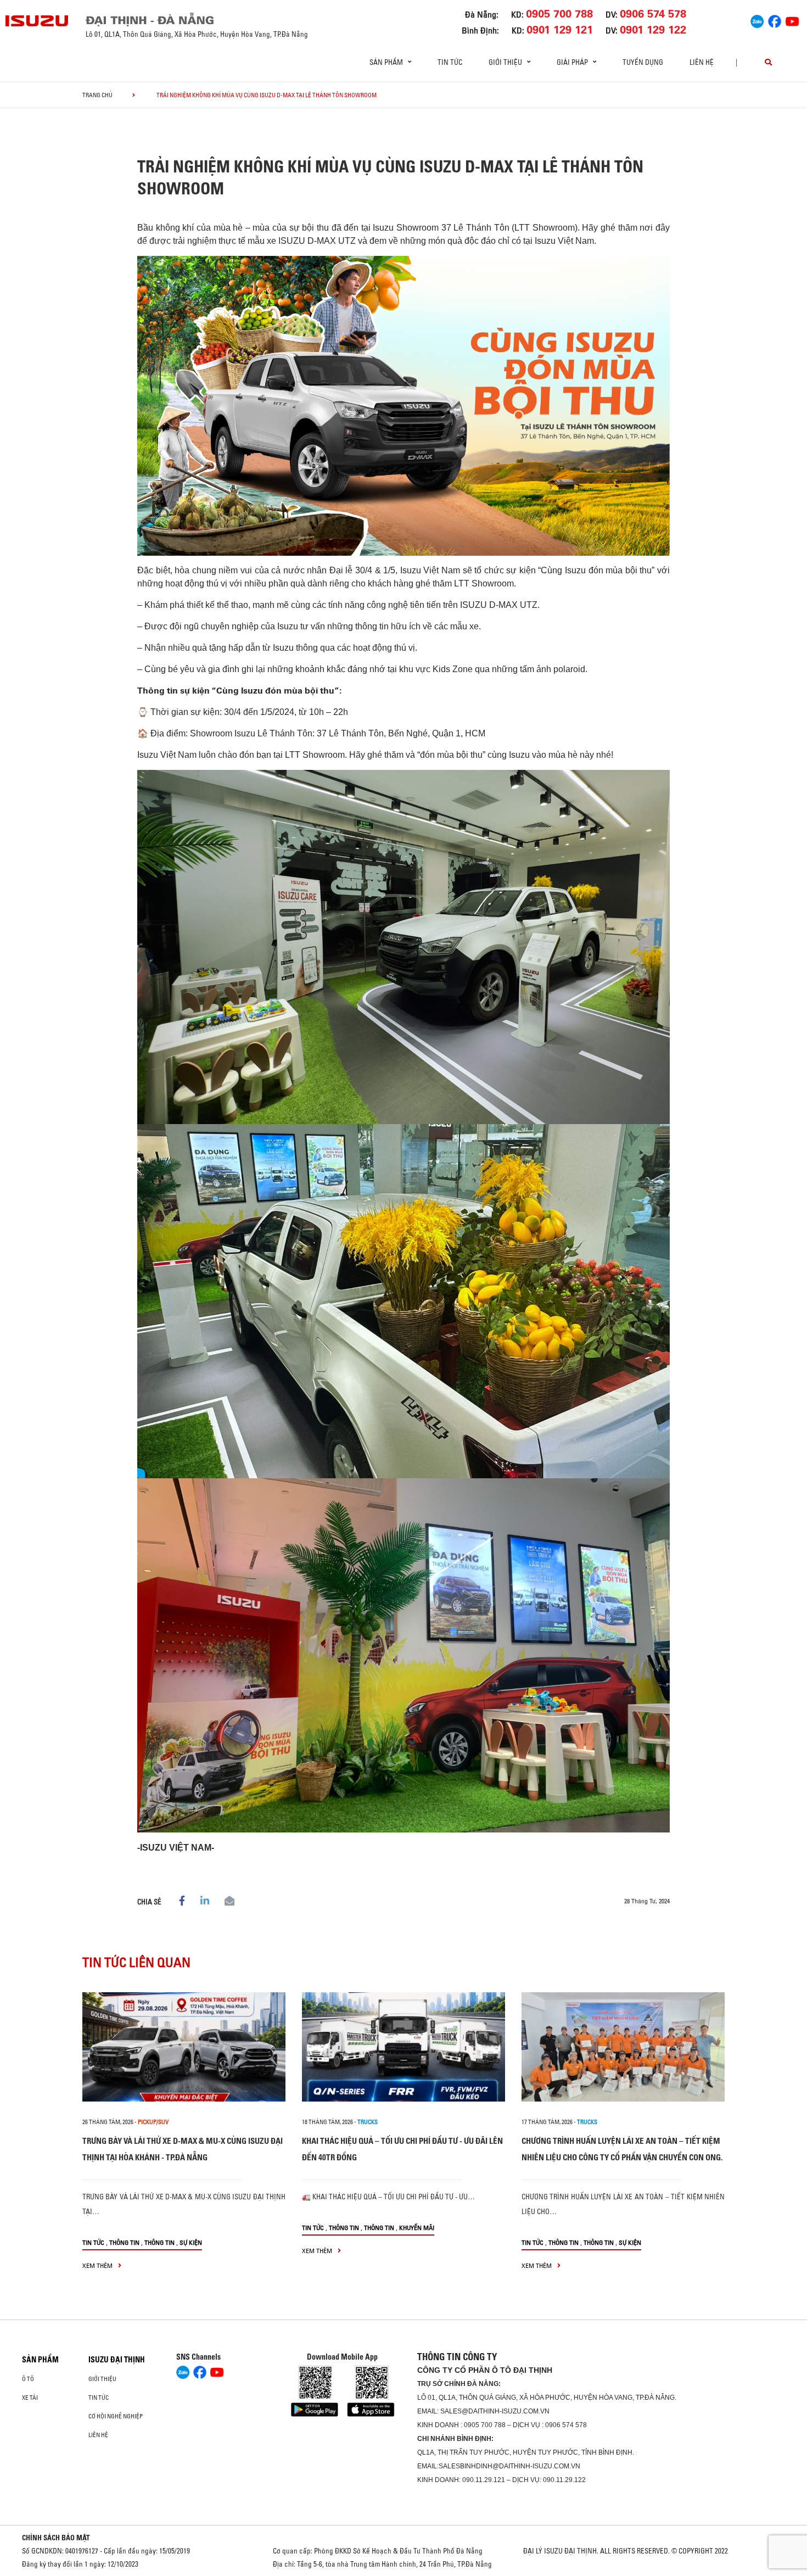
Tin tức (450, 62)
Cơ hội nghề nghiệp (116, 2416)
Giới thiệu (102, 2379)
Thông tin (124, 2242)
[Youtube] (792, 20)
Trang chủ (97, 95)
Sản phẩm (40, 2360)
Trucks (368, 2122)
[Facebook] (775, 20)
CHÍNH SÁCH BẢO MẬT (56, 2538)
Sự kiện (191, 2242)
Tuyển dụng (643, 62)
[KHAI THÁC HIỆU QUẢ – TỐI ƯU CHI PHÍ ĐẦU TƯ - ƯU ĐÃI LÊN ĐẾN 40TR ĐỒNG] (403, 2047)
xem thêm (98, 2265)
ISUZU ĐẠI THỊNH (117, 2360)
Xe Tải (30, 2398)
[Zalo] (757, 20)
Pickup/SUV (153, 2122)
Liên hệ (702, 62)
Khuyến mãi (417, 2228)
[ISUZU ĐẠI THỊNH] (37, 21)
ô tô (28, 2379)
